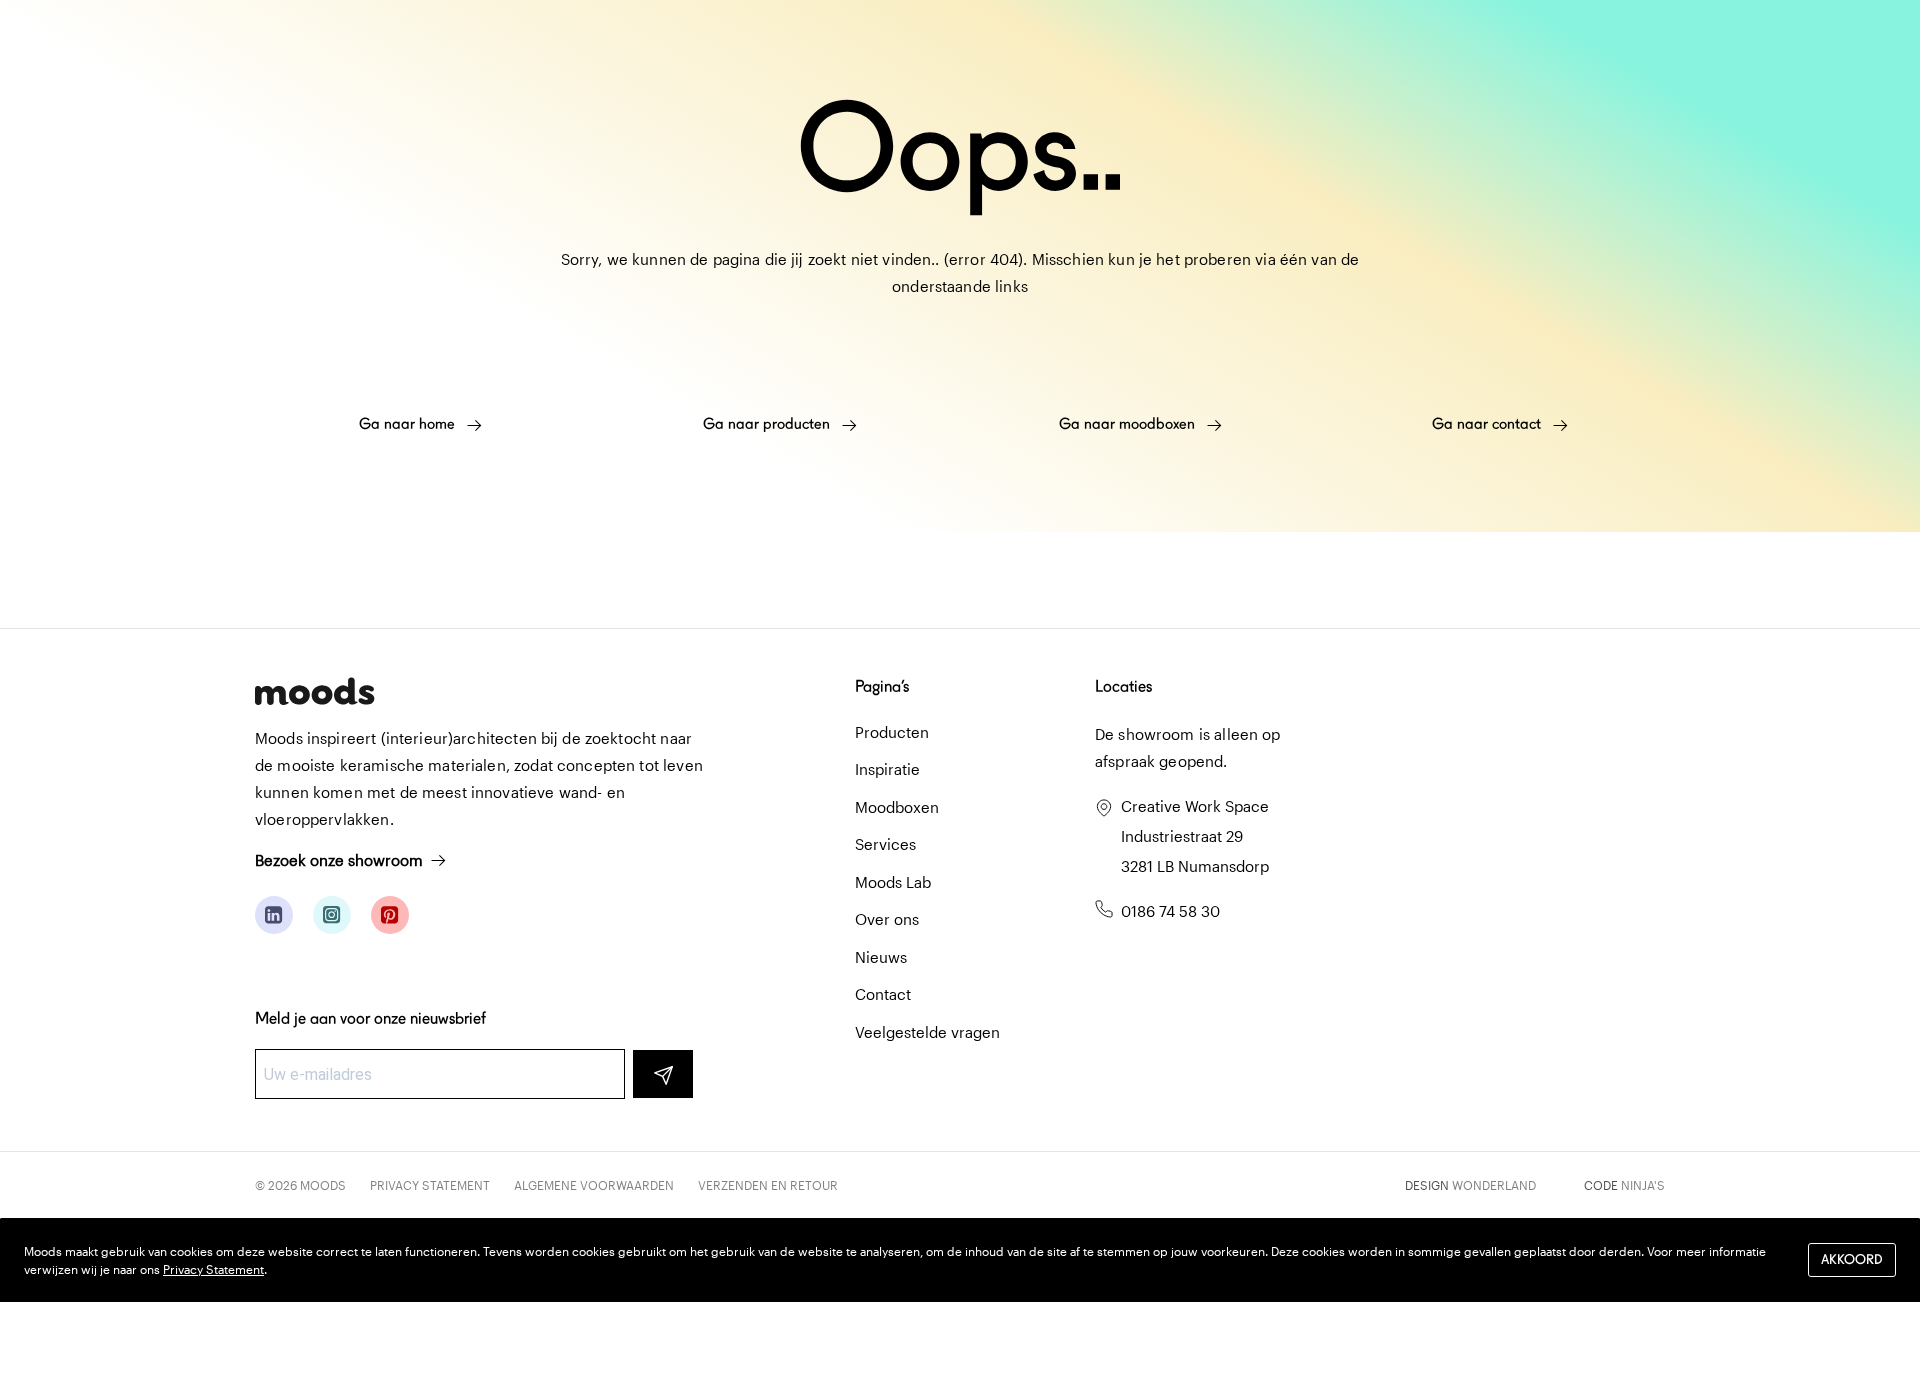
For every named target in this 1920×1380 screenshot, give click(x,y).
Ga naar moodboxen (1129, 424)
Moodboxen (897, 807)
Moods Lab (893, 882)
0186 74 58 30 (1170, 911)
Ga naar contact (1488, 424)
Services (885, 844)
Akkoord (1852, 1260)
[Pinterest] (390, 915)
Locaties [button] (1123, 686)
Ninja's (1643, 1185)
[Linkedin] (274, 915)
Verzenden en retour (768, 1185)
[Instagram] (332, 915)
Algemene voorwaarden (594, 1185)
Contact (883, 994)
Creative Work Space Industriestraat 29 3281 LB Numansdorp (1195, 836)
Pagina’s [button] (882, 686)
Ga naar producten (768, 424)
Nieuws (881, 957)
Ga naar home (409, 424)
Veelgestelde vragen (927, 1032)
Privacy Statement (430, 1185)
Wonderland (1494, 1185)
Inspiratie (887, 769)
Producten (892, 732)
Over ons (887, 919)
